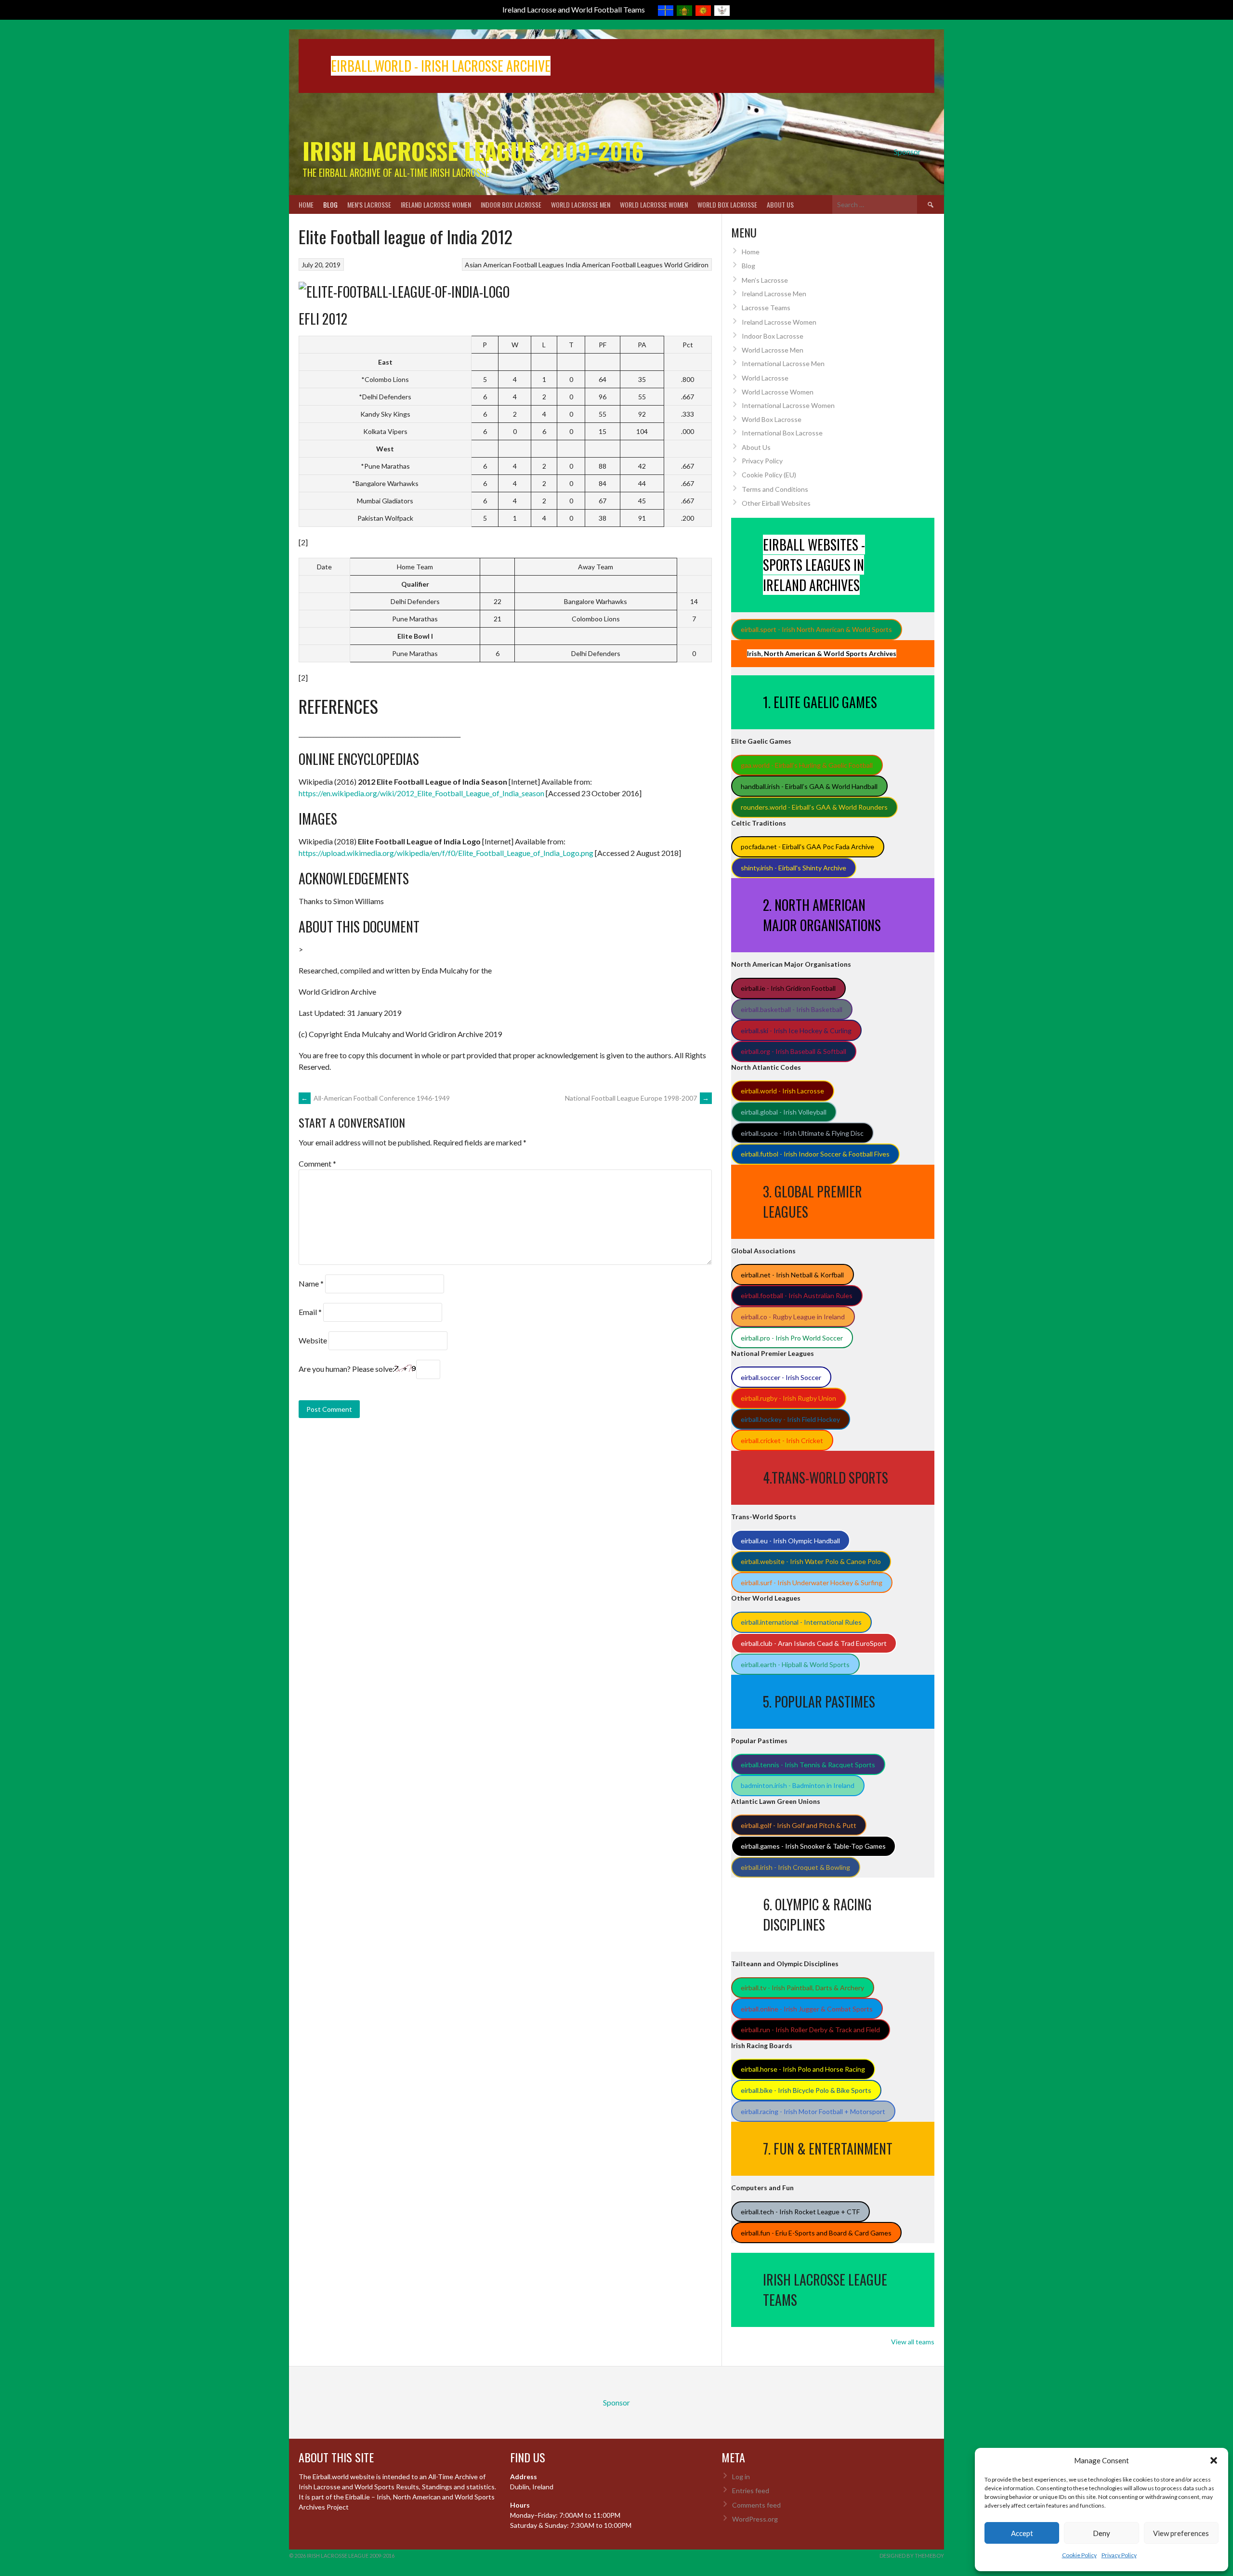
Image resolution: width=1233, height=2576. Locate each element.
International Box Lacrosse (782, 433)
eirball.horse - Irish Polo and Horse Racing (803, 2069)
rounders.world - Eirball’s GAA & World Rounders (814, 807)
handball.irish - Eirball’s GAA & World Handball (809, 786)
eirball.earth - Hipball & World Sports (795, 1664)
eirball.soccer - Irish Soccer (781, 1377)
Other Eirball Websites (776, 503)
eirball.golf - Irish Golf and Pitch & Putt (799, 1825)
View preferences (1181, 2533)
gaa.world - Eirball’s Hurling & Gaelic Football (807, 765)
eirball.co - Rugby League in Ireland (793, 1317)
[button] (1214, 2460)
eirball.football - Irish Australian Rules (797, 1295)
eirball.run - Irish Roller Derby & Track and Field (810, 2030)
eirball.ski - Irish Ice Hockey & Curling (796, 1031)
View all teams (913, 2342)
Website (313, 1340)
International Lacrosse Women (788, 405)
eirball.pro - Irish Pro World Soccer (792, 1338)
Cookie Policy (1079, 2555)
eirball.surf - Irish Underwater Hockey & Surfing (812, 1583)
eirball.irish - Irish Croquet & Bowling (795, 1867)
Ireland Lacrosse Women (436, 204)
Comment (317, 1163)
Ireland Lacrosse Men (774, 294)
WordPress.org (755, 2519)
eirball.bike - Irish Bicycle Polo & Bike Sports (806, 2090)
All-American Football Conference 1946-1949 (375, 1098)
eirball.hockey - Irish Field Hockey (790, 1419)
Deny (1102, 2533)
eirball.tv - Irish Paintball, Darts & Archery (802, 1988)
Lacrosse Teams (766, 308)
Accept (1022, 2533)
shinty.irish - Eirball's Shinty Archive (794, 868)
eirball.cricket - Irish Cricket (782, 1440)
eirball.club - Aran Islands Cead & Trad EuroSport (814, 1643)
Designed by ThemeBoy (912, 2556)
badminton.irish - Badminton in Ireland (798, 1785)
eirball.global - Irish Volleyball (784, 1112)
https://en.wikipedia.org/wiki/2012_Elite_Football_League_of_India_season (421, 793)
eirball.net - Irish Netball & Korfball (792, 1275)
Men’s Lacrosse (369, 204)
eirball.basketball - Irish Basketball (792, 1009)
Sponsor (907, 151)
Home (306, 204)
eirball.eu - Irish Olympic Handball (790, 1541)
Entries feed (751, 2491)
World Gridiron (686, 265)
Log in (741, 2477)
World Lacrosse (765, 378)
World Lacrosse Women (654, 204)
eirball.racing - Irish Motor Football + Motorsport (813, 2111)
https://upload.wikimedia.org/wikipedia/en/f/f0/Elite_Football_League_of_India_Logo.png (446, 853)
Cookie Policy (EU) (769, 475)
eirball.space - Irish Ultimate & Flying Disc (802, 1133)
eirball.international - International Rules (801, 1622)
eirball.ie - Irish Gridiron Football (788, 988)
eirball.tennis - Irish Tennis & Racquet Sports (808, 1765)
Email (310, 1312)
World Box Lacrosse (727, 204)
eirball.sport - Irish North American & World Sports (816, 629)
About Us (780, 204)
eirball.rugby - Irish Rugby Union (788, 1398)
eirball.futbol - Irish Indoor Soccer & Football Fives (815, 1154)
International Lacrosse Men (783, 363)
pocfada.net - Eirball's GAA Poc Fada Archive (807, 847)
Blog (330, 204)
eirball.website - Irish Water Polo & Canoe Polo (811, 1561)
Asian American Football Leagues (514, 265)
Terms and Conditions (775, 489)
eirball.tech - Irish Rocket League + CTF (800, 2212)
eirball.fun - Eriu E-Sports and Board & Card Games (816, 2233)
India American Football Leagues (614, 265)
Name (311, 1283)
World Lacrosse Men (581, 204)
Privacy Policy (1119, 2555)
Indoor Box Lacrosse (511, 204)
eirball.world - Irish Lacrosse (782, 1091)
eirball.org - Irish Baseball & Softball (794, 1051)
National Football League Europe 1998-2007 (637, 1098)
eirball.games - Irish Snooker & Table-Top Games (813, 1846)
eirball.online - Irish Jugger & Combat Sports (807, 2009)
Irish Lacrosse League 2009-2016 (473, 151)
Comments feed (756, 2505)
